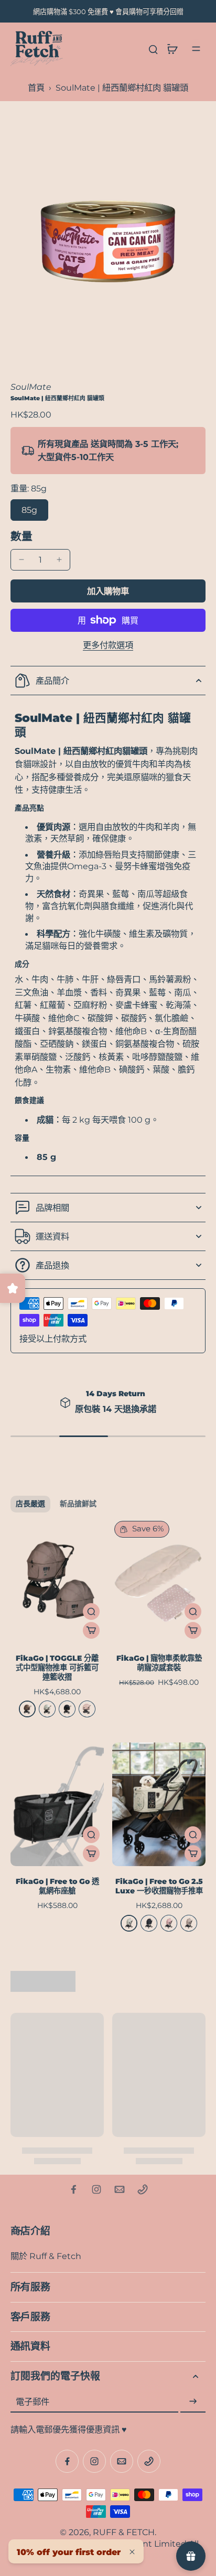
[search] (153, 49)
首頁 (36, 87)
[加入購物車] (91, 1630)
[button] (108, 591)
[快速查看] (91, 1612)
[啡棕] (27, 1709)
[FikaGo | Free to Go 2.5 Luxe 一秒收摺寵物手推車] (159, 1805)
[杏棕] (189, 1923)
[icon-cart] (172, 49)
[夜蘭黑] (67, 1709)
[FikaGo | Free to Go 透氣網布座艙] (57, 1805)
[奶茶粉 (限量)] (87, 1709)
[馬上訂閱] (193, 2402)
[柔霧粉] (169, 1923)
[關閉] (132, 2552)
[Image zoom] (108, 231)
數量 (21, 536)
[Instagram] (96, 2189)
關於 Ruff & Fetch (46, 2256)
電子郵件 (33, 2402)
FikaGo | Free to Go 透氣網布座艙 (57, 1886)
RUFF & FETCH (124, 2532)
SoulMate (31, 387)
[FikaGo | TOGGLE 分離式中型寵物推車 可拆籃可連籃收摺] (57, 1581)
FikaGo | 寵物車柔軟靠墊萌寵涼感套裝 (159, 1663)
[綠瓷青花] (47, 1709)
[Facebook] (73, 2189)
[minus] (21, 560)
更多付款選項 (108, 645)
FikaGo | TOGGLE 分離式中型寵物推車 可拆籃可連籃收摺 (57, 1668)
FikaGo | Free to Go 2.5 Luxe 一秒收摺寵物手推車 (159, 1886)
